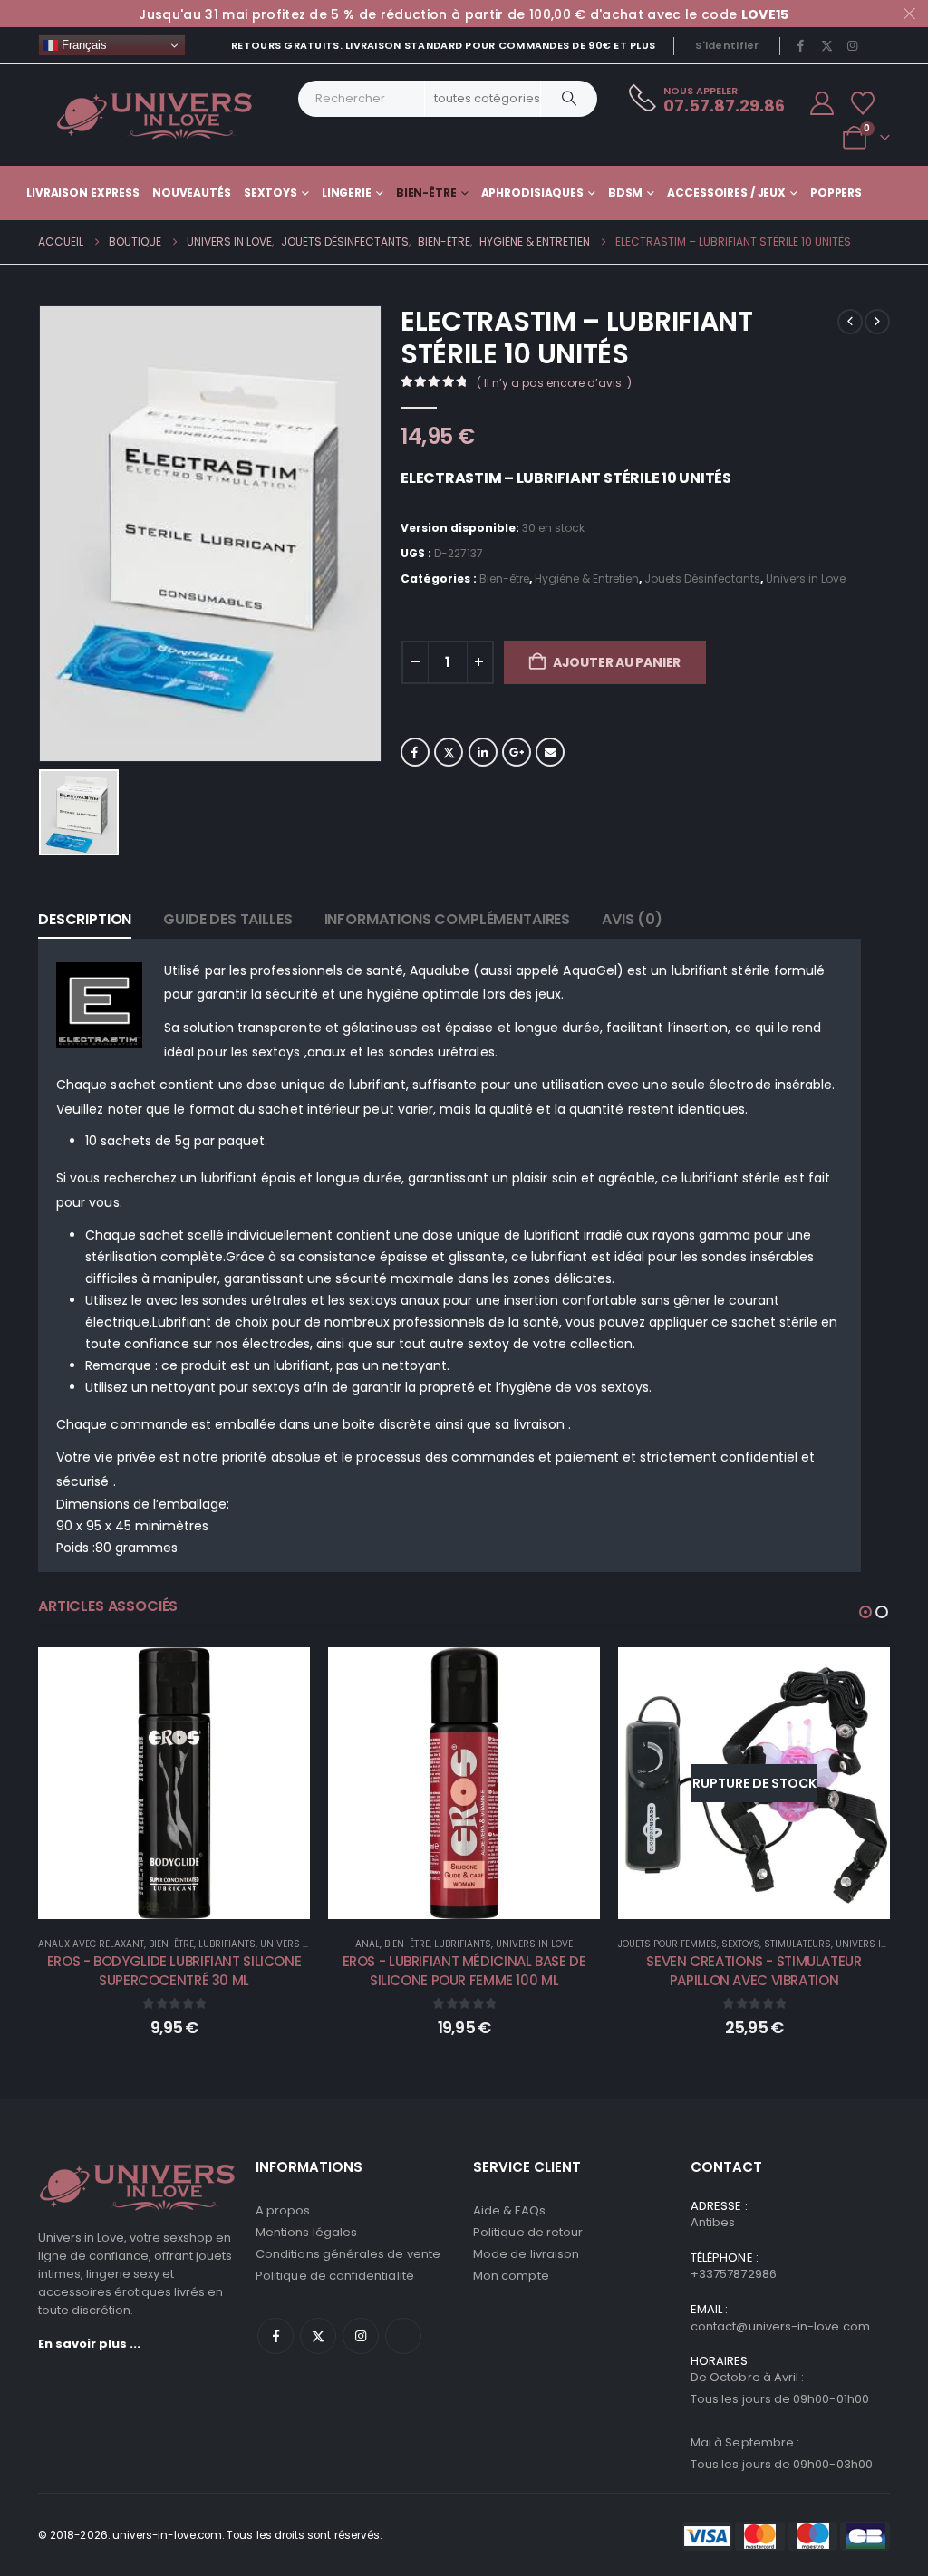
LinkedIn (483, 752)
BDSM (626, 193)
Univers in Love (806, 579)
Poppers (836, 193)
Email (550, 752)
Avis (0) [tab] (632, 919)
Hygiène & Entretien (587, 579)
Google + (517, 752)
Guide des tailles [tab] (227, 919)
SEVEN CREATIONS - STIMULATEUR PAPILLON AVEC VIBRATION (754, 1970)
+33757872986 (734, 2274)
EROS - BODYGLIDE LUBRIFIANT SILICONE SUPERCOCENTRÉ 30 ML (174, 1970)
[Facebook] (801, 45)
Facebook (415, 752)
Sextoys (271, 193)
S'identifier (727, 45)
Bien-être (426, 193)
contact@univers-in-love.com (780, 2326)
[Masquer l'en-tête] (155, 115)
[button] (865, 1612)
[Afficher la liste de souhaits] (863, 103)
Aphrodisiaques (532, 193)
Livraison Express (83, 193)
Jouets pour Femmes (667, 1944)
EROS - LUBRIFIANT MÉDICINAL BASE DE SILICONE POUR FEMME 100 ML (464, 1970)
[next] (877, 322)
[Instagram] (853, 45)
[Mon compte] (822, 103)
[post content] (174, 1783)
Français (82, 45)
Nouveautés (192, 193)
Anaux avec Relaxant (91, 1944)
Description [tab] (85, 919)
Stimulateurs (797, 1944)
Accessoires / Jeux (726, 193)
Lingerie (347, 193)
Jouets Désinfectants (702, 579)
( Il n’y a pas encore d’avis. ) (554, 383)
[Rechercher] (569, 99)
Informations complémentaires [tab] (448, 919)
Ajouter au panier (617, 662)
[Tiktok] (878, 45)
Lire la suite (767, 1901)
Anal (367, 1944)
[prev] (850, 322)
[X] (826, 45)
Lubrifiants (227, 1944)
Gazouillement (449, 752)
